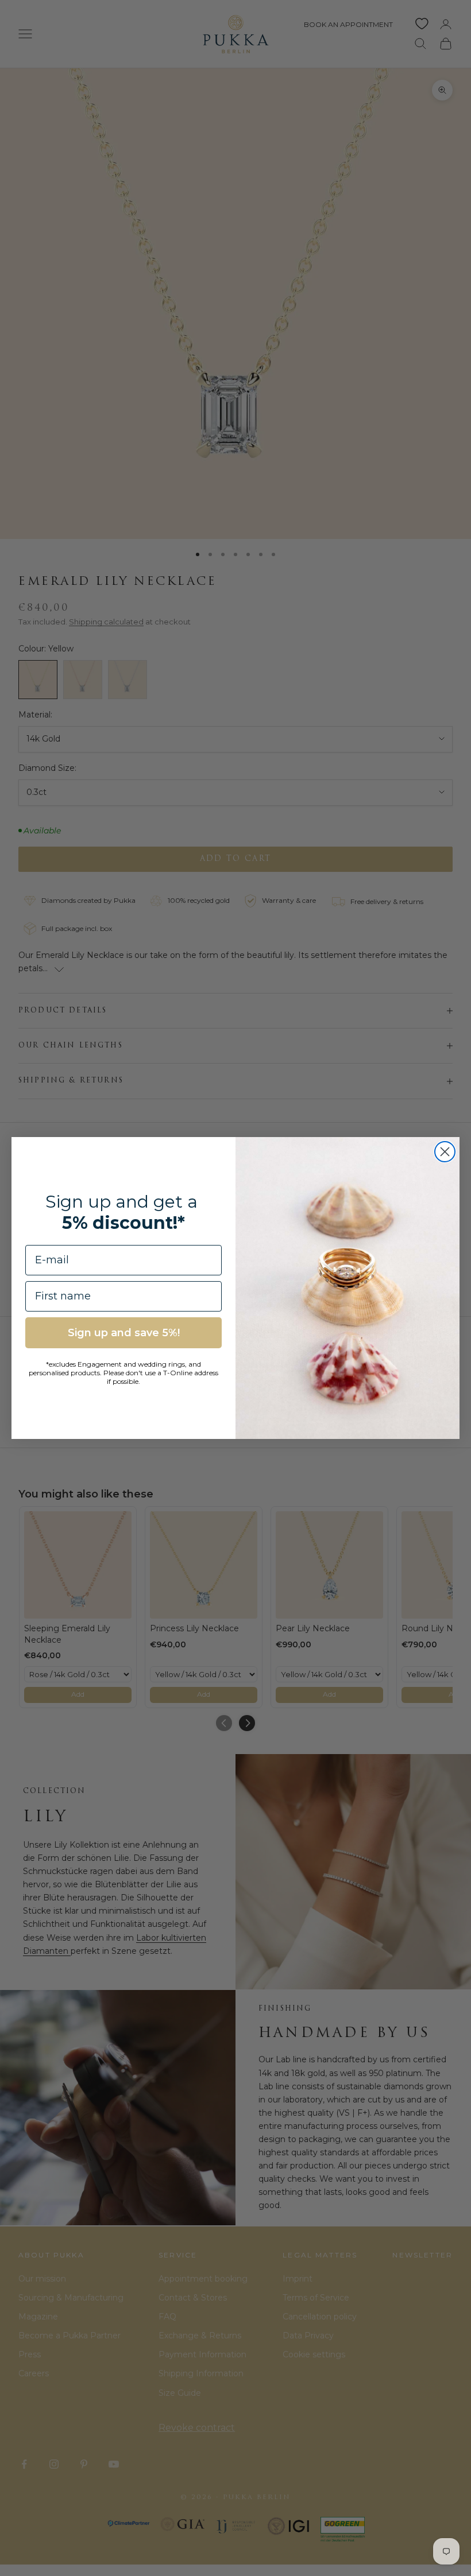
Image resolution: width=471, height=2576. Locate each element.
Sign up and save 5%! (124, 1333)
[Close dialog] (445, 1152)
